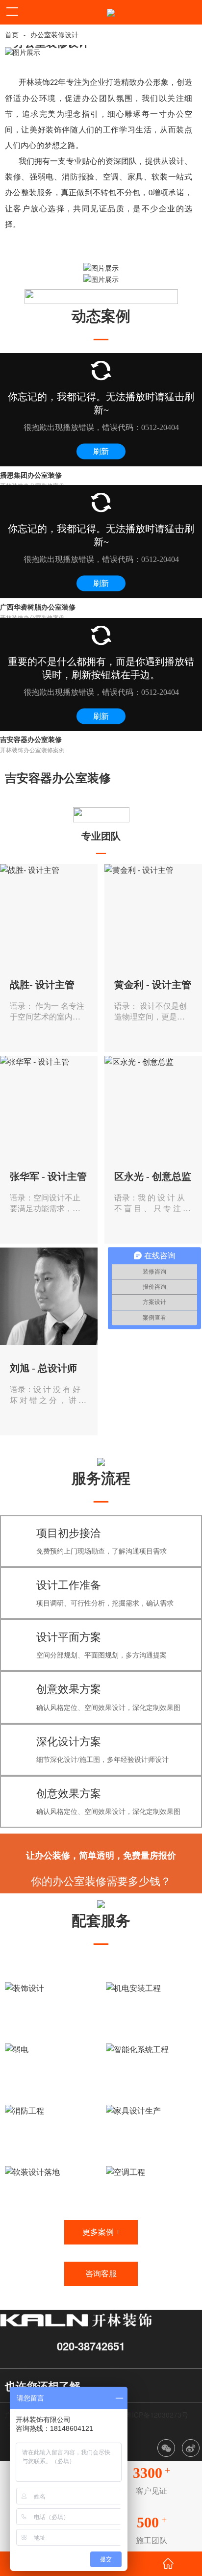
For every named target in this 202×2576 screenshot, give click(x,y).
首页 (12, 35)
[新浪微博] (191, 2448)
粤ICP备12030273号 (157, 2415)
